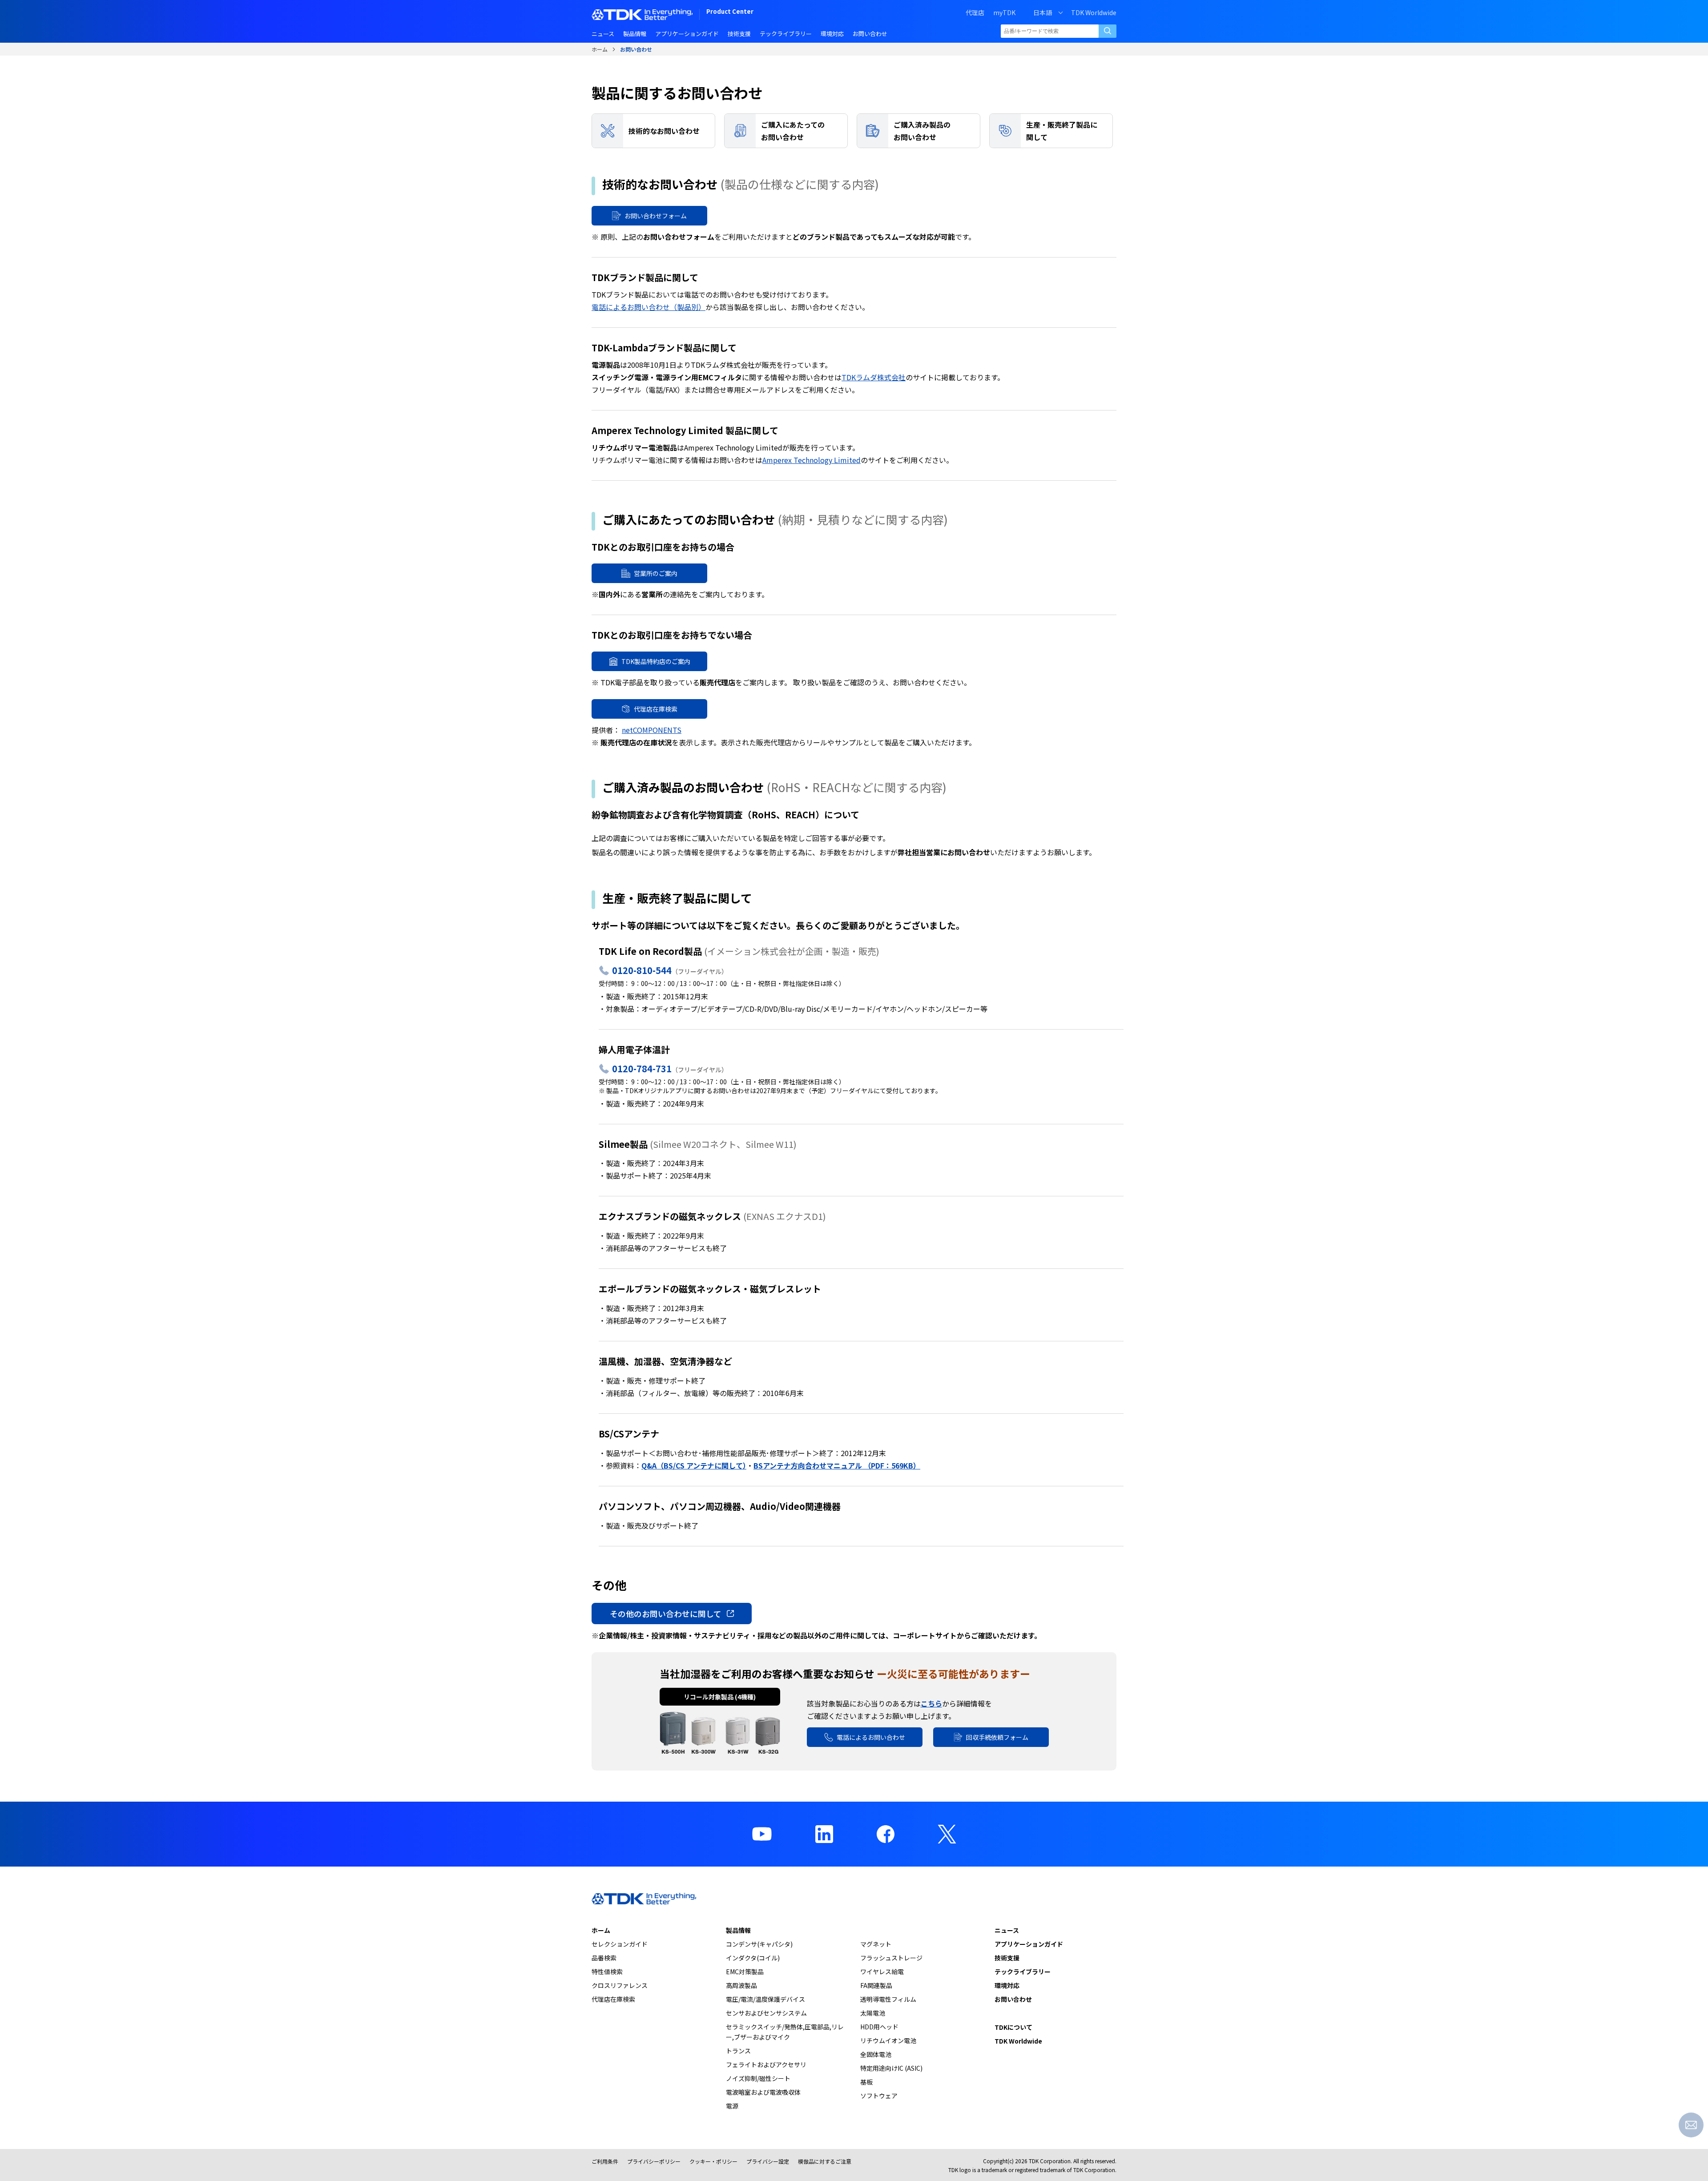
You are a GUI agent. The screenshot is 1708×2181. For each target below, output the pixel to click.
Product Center (730, 12)
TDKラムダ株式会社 (874, 377)
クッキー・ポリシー (713, 2161)
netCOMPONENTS (652, 730)
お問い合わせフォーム (656, 216)
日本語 (1043, 12)
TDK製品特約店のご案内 (656, 661)
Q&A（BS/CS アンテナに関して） (694, 1465)
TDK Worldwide (1094, 12)
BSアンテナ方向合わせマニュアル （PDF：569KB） (837, 1465)
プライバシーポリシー (654, 2161)
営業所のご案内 (656, 573)
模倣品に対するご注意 (825, 2161)
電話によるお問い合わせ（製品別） (649, 307)
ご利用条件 (605, 2161)
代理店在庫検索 (656, 709)
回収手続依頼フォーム (997, 1737)
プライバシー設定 (768, 2161)
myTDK (1004, 12)
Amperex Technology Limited (812, 460)
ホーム (600, 49)
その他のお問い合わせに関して (666, 1614)
